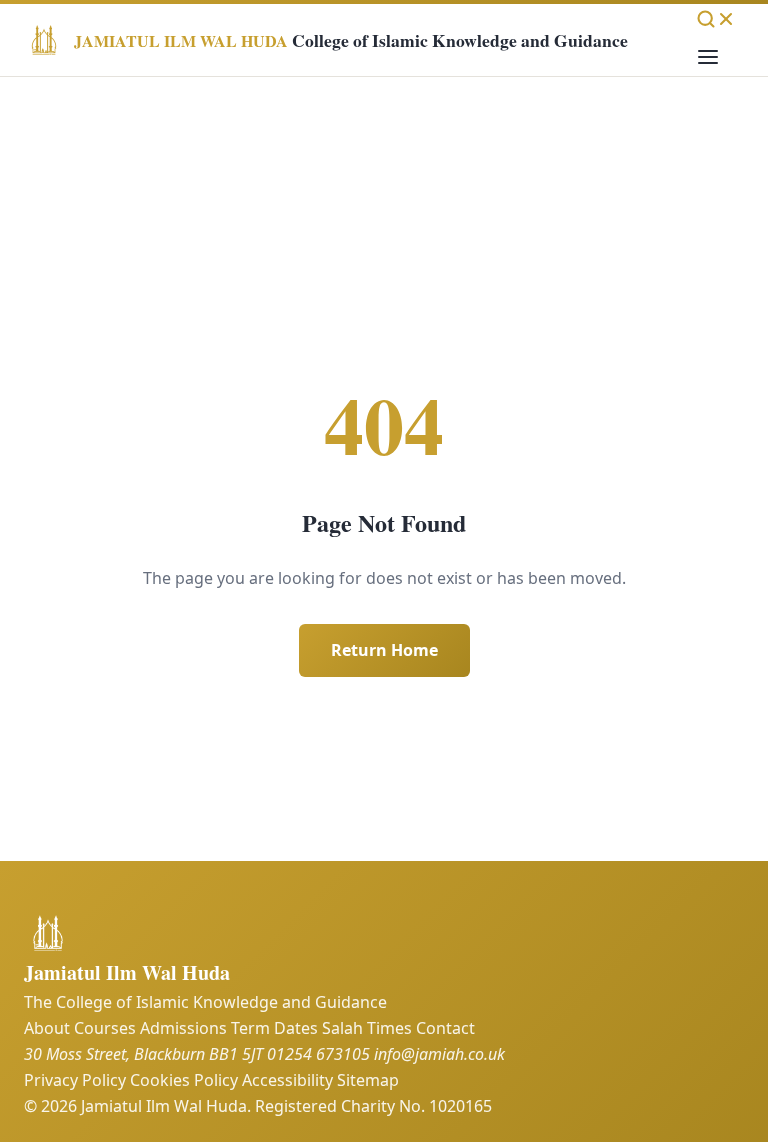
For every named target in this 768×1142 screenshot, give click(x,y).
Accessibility (287, 1080)
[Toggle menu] (708, 58)
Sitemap (368, 1080)
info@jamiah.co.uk (439, 1054)
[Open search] (716, 19)
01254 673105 (318, 1054)
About (47, 1028)
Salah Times (367, 1028)
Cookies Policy (184, 1080)
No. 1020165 (445, 1106)
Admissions (183, 1028)
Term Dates (274, 1028)
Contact (445, 1028)
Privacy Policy (75, 1080)
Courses (105, 1028)
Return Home (384, 650)
